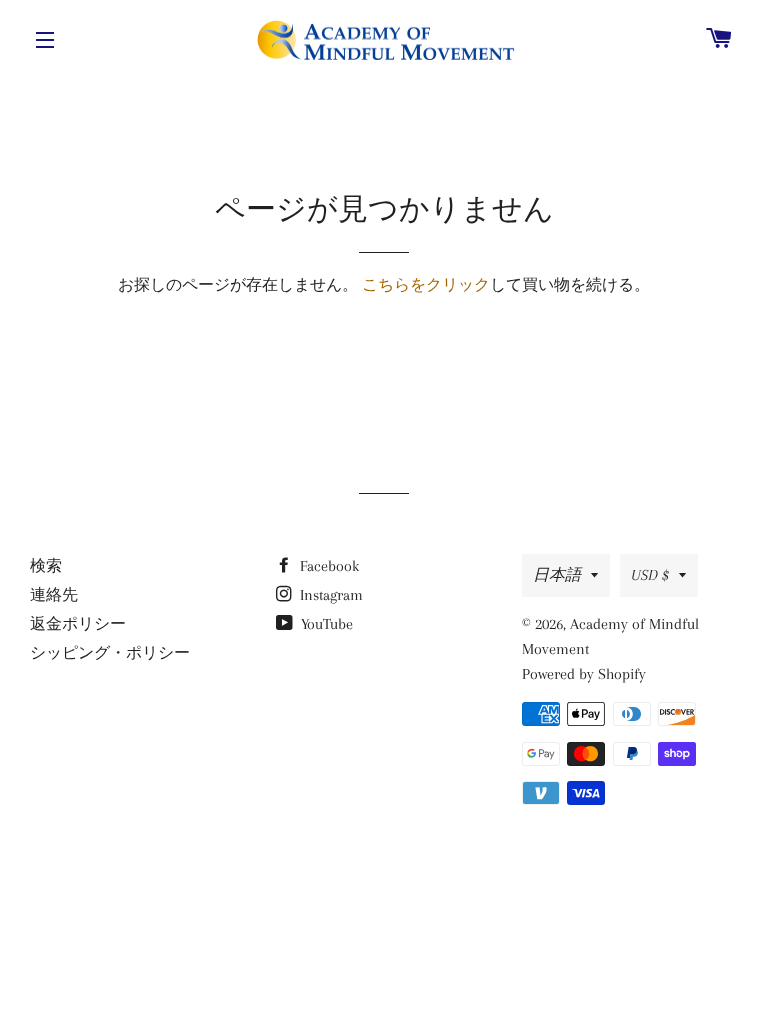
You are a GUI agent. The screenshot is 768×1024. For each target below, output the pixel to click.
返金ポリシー (78, 624)
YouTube (325, 624)
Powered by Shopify (584, 674)
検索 (46, 566)
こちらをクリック (426, 285)
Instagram (329, 595)
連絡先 (54, 595)
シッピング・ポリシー (110, 653)
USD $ (650, 575)
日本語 (557, 575)
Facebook (327, 566)
